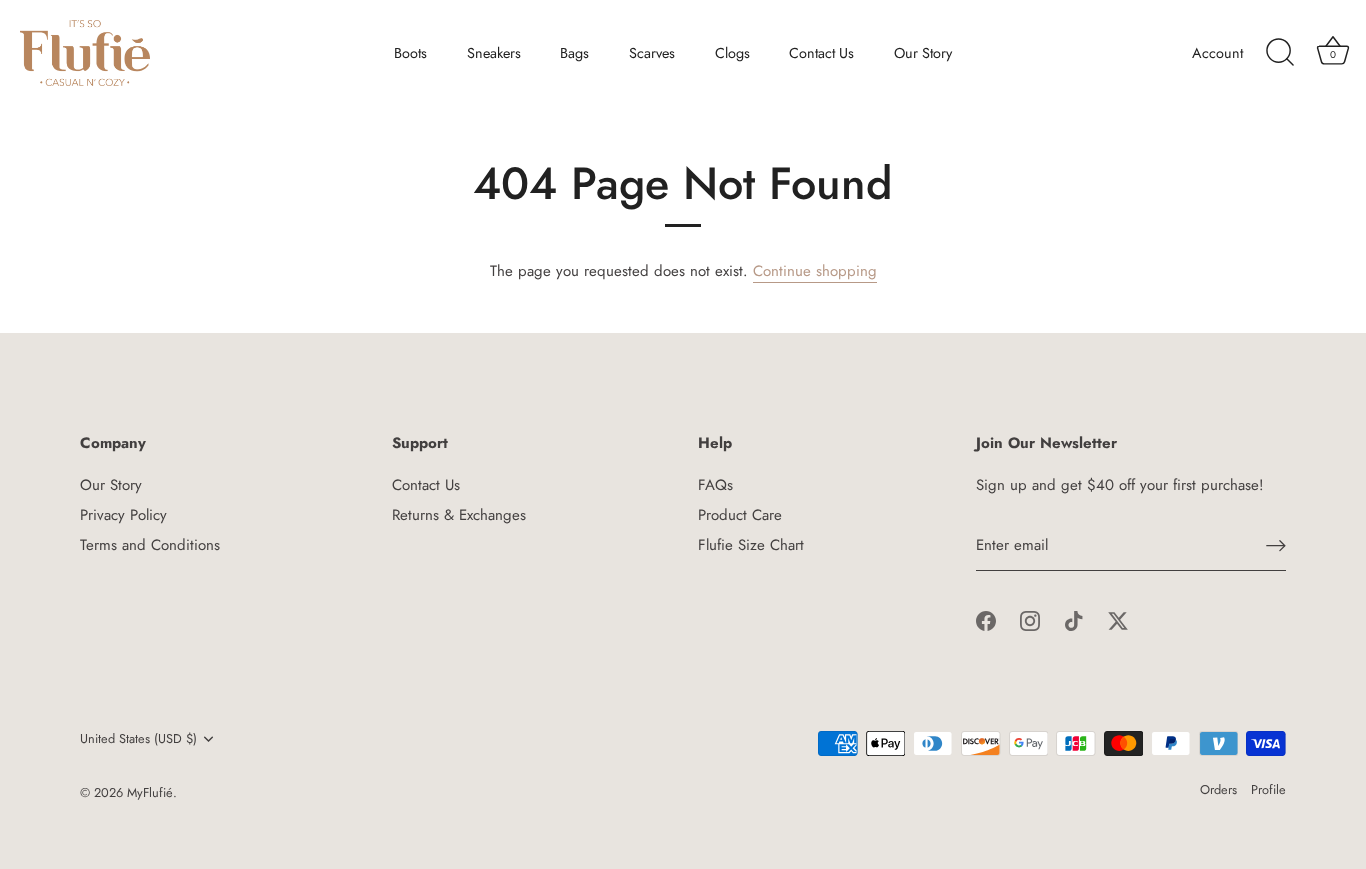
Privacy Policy (123, 515)
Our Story (923, 53)
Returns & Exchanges (459, 515)
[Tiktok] (1074, 620)
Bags (574, 53)
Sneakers (494, 53)
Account (1217, 53)
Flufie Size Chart (751, 545)
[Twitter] (1118, 620)
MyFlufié (150, 792)
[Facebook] (986, 620)
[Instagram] (1030, 620)
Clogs (732, 53)
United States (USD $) (138, 739)
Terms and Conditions (150, 545)
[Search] (1280, 53)
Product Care (740, 515)
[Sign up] (1276, 545)
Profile (1268, 789)
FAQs (715, 485)
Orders (1218, 789)
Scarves (652, 53)
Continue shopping (815, 271)
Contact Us (821, 53)
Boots (410, 53)
